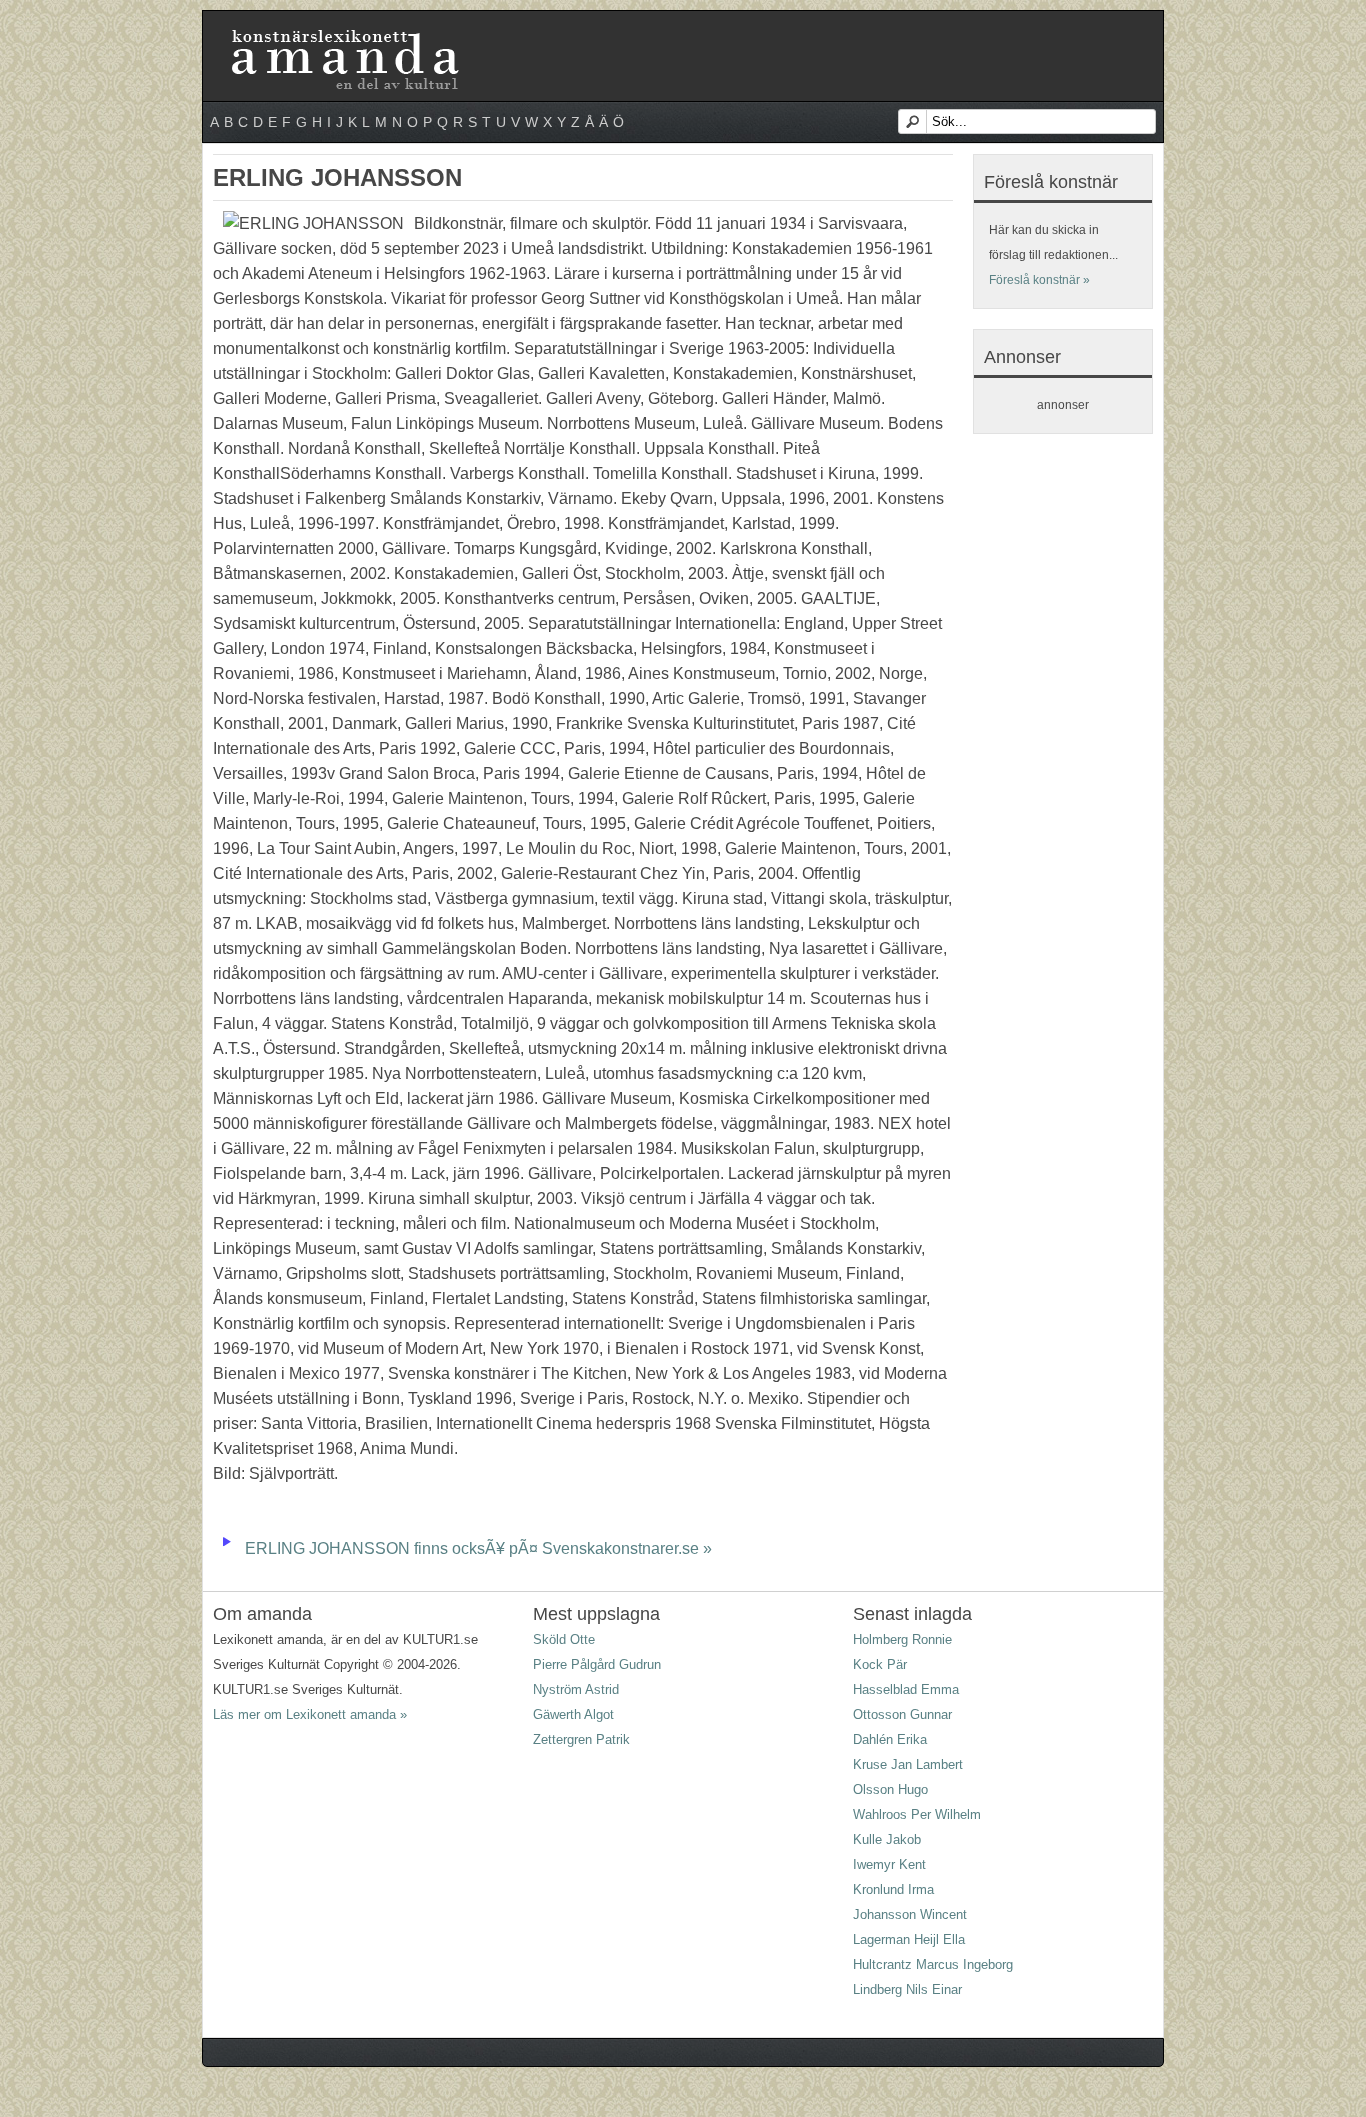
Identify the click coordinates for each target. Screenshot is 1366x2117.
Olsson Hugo (890, 1789)
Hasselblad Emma (906, 1689)
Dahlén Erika (890, 1739)
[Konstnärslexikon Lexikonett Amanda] (343, 33)
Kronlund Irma (893, 1889)
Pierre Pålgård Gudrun (597, 1664)
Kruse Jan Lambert (908, 1764)
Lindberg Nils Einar (907, 1989)
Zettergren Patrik (581, 1739)
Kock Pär (880, 1664)
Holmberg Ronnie (902, 1639)
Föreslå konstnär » (1039, 280)
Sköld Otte (564, 1639)
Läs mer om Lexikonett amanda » (310, 1714)
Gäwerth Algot (573, 1714)
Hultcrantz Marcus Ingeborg (933, 1964)
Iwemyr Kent (889, 1864)
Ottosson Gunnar (902, 1714)
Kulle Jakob (887, 1839)
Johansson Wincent (910, 1914)
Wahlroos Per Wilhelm (917, 1814)
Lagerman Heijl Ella (909, 1939)
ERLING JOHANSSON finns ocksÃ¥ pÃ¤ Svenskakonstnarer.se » (478, 1548)
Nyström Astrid (576, 1689)
